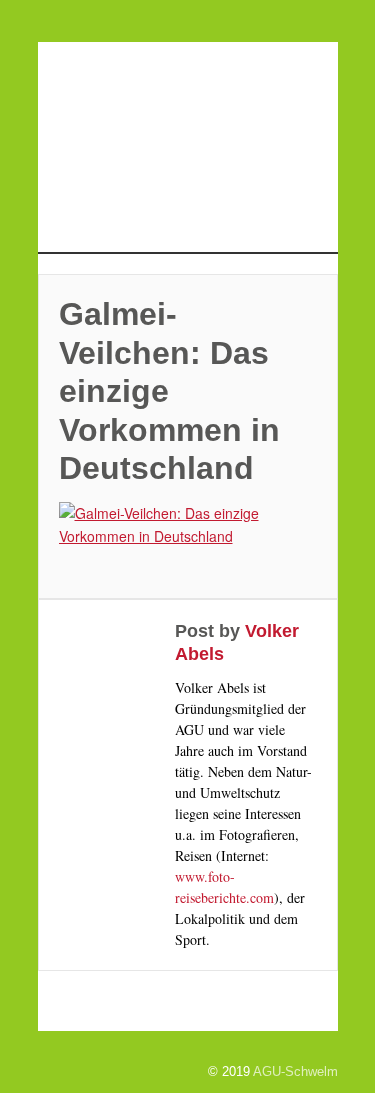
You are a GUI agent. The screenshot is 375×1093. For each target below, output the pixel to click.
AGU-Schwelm (295, 1071)
